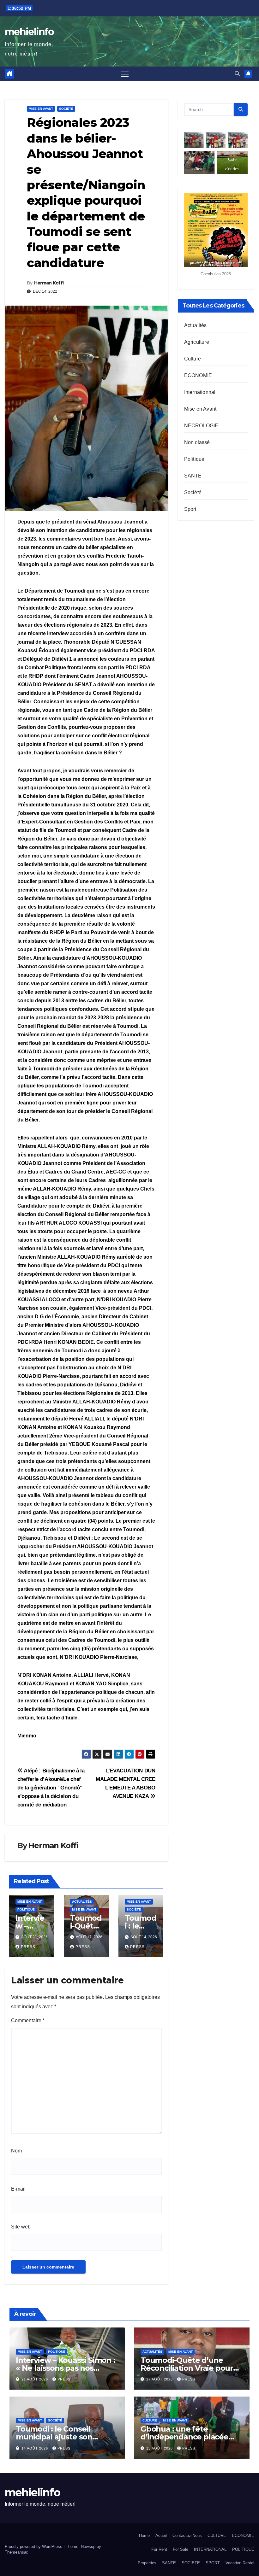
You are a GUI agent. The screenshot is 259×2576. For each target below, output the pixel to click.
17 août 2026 (160, 2379)
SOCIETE (191, 2563)
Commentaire (28, 2020)
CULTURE (217, 2535)
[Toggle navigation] (125, 74)
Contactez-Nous (187, 2535)
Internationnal (200, 392)
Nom (16, 2151)
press (28, 1947)
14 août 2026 (35, 2448)
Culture (193, 359)
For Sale (181, 2549)
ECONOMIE (198, 375)
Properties (147, 2563)
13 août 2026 (160, 2448)
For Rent (159, 2549)
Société (66, 109)
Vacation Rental (240, 2563)
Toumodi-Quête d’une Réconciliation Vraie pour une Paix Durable (187, 2368)
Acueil (161, 2535)
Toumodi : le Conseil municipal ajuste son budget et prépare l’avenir (65, 2437)
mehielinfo (29, 32)
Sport (190, 509)
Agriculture (197, 342)
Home (144, 2535)
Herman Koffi (49, 283)
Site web (21, 2227)
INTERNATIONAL (210, 2549)
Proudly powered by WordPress (34, 2547)
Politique (26, 1909)
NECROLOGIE (201, 426)
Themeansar (16, 2552)
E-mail (18, 2189)
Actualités (82, 1902)
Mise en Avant (41, 109)
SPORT (213, 2563)
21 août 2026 (35, 2379)
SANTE (193, 476)
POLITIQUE (243, 2549)
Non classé (197, 442)
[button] (237, 74)
